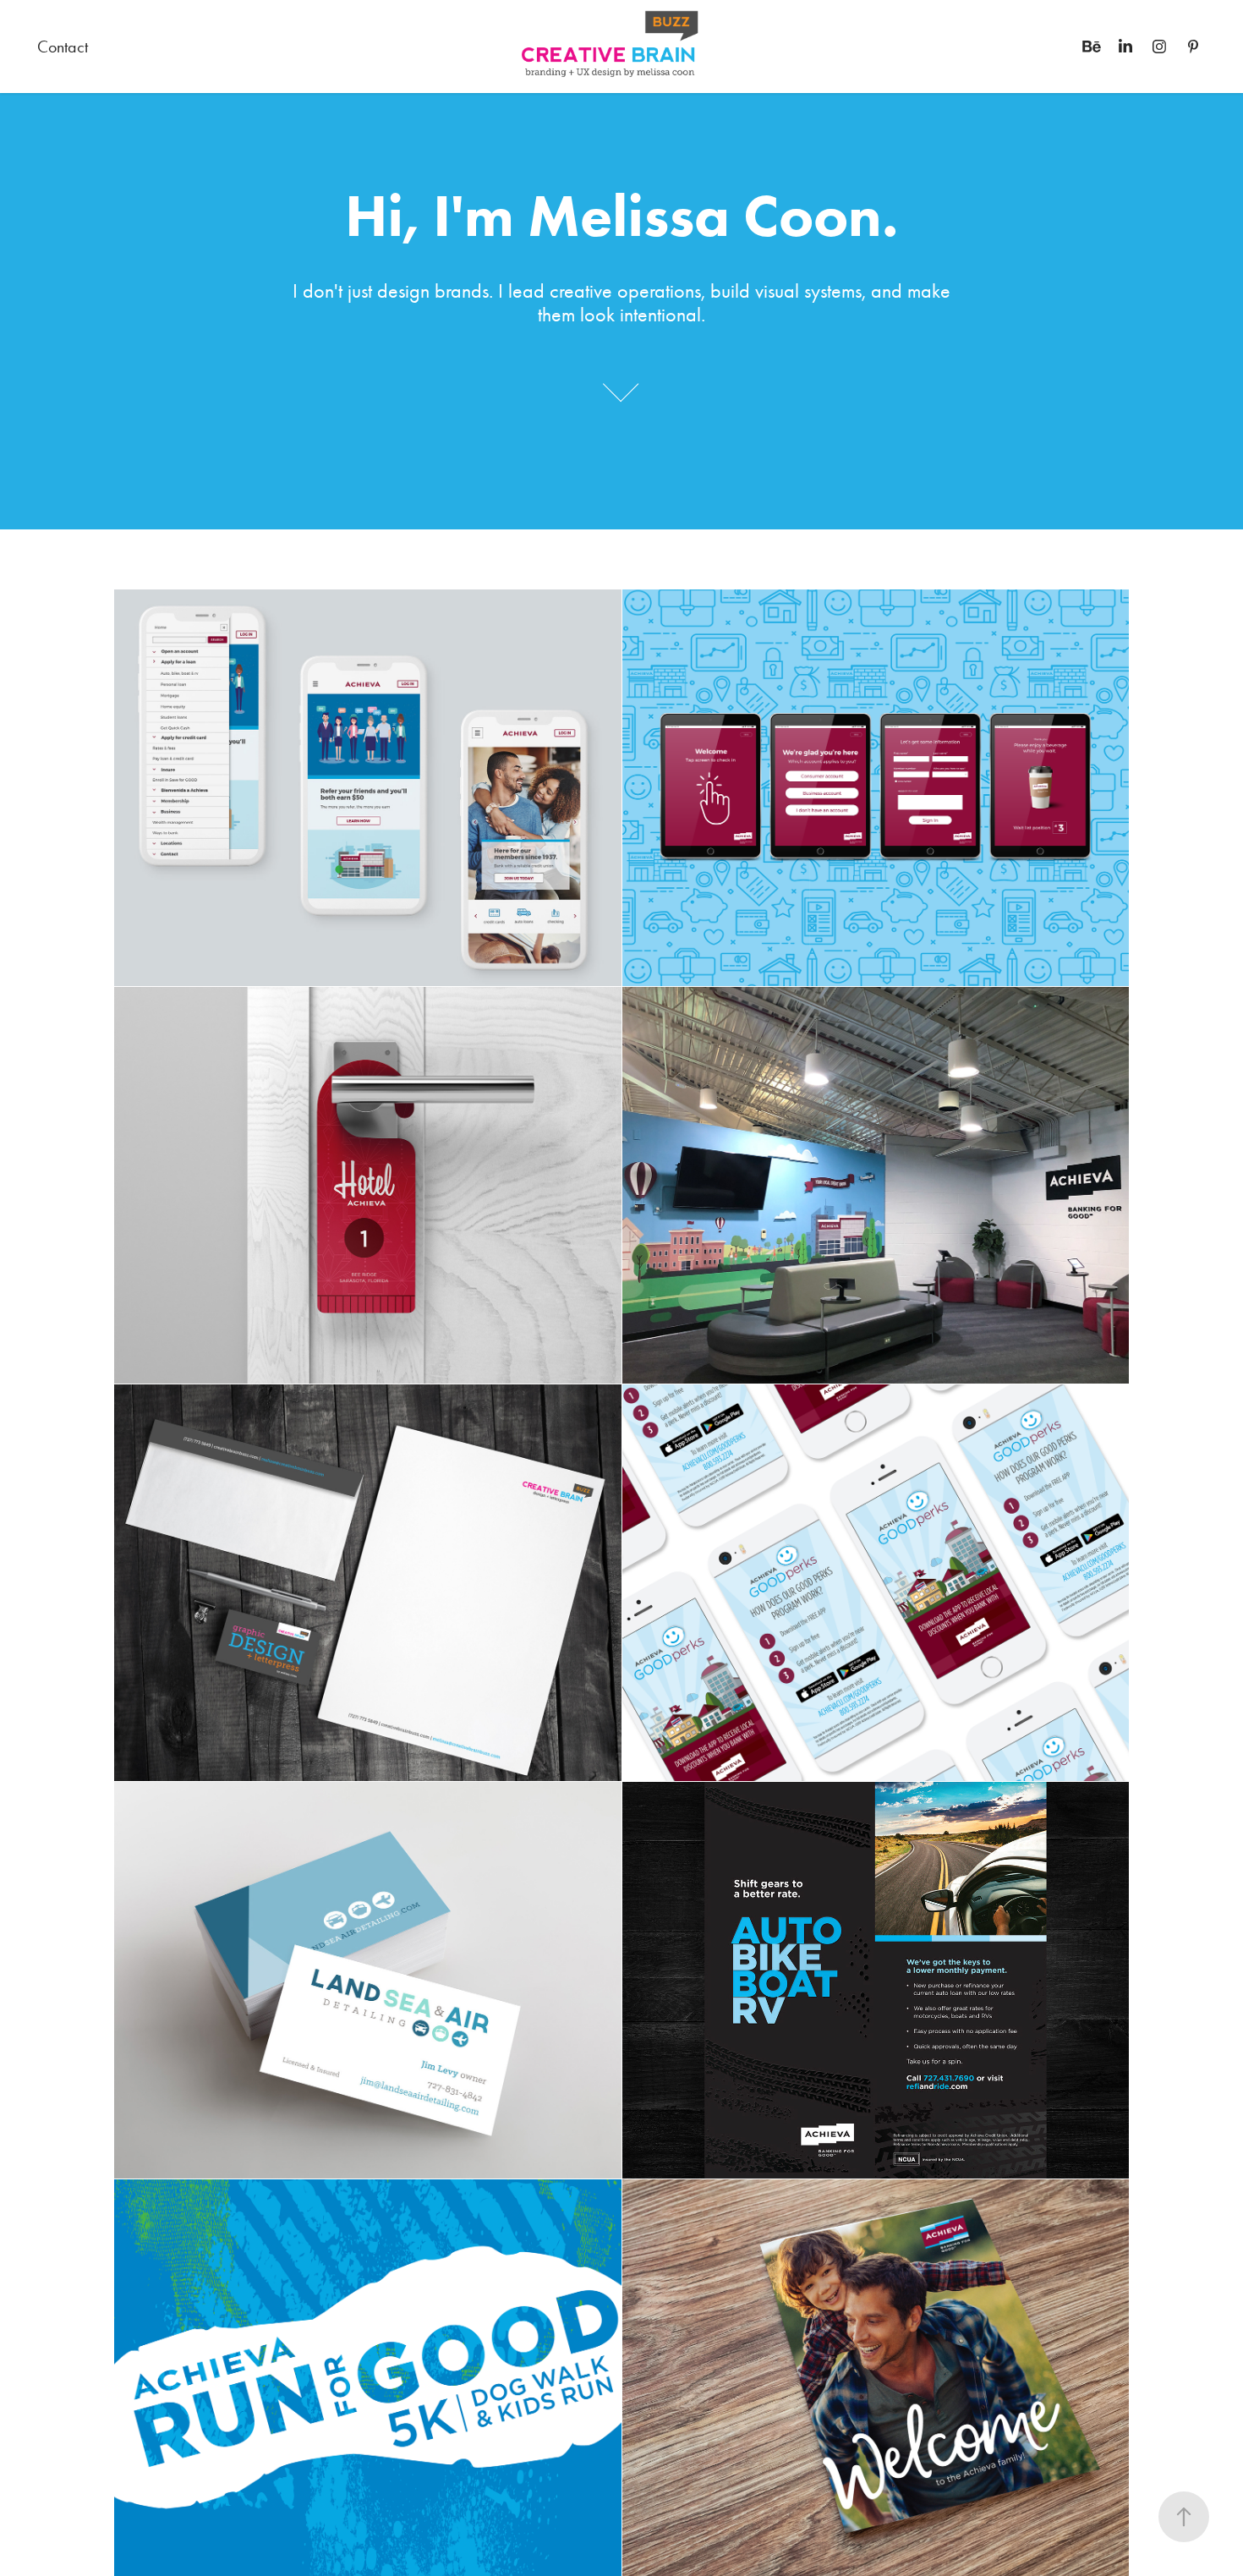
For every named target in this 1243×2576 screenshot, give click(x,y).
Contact (63, 47)
